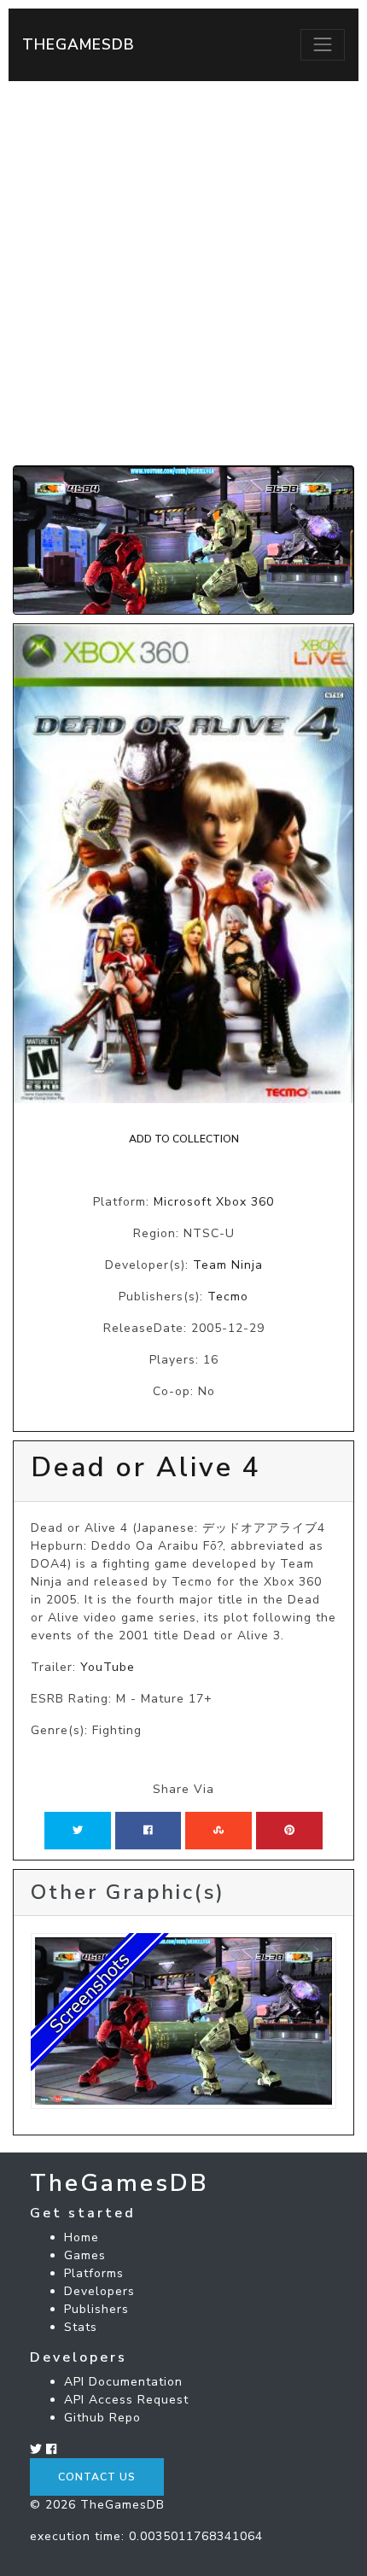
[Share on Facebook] (148, 1831)
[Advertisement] (183, 273)
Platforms (94, 2273)
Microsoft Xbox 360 (214, 1202)
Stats (81, 2327)
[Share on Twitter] (78, 1831)
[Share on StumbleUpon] (218, 1831)
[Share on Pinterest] (289, 1831)
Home (82, 2237)
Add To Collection (184, 1139)
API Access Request (126, 2400)
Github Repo (102, 2418)
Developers (99, 2291)
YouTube (108, 1667)
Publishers (96, 2309)
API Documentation (123, 2382)
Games (85, 2255)
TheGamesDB (79, 44)
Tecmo (228, 1297)
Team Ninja (228, 1265)
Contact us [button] (97, 2477)
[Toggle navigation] (323, 44)
